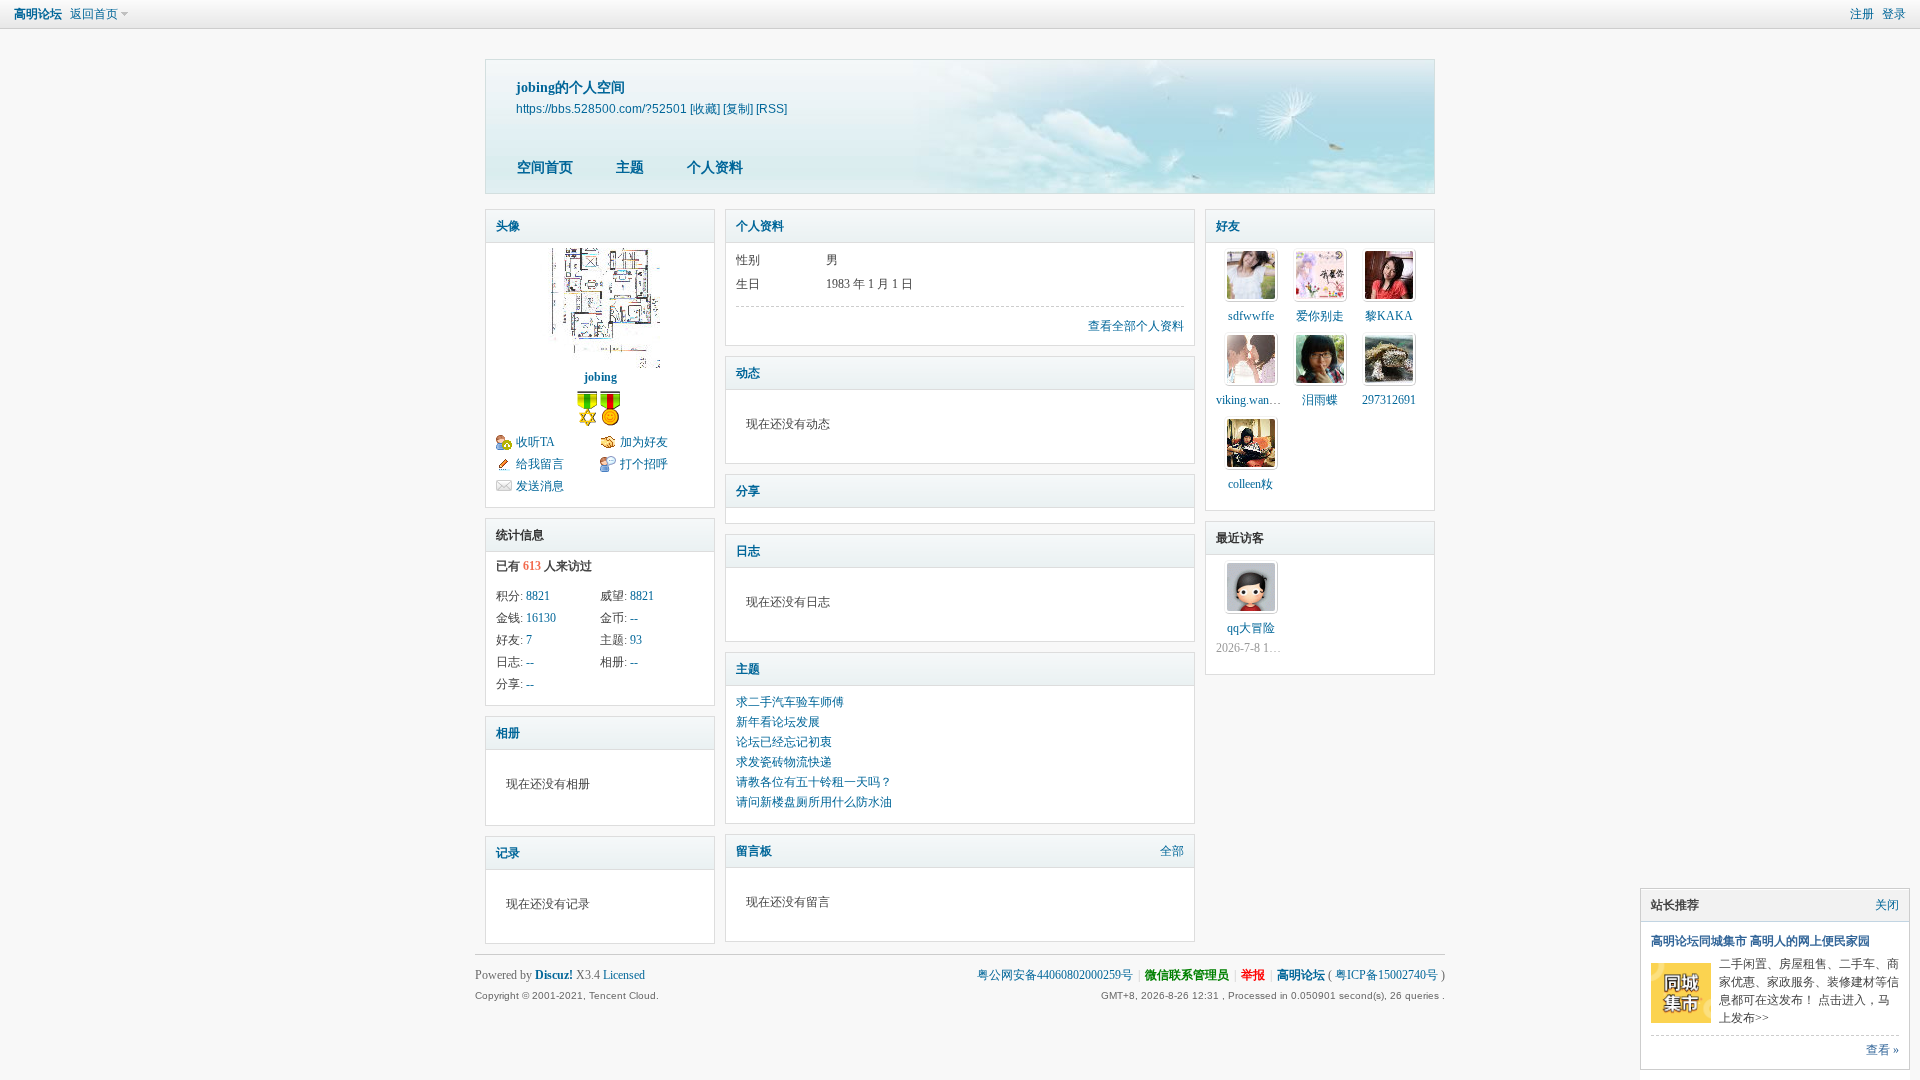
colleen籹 (1250, 484)
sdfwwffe (1251, 316)
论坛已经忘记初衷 (784, 742)
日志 (748, 551)
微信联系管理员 (1187, 975)
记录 (508, 853)
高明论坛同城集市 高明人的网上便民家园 (1760, 941)
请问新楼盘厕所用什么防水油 (814, 802)
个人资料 (715, 167)
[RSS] (771, 108)
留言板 (754, 851)
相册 (508, 733)
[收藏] (705, 108)
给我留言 (540, 464)
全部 (1172, 851)
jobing (600, 377)
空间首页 (545, 167)
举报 (1253, 975)
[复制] (738, 108)
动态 (748, 373)
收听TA (535, 442)
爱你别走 (1320, 316)
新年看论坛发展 (778, 722)
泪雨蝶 (1320, 400)
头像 (508, 226)
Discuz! (554, 975)
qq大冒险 (1251, 628)
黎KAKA (1389, 316)
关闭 (1887, 905)
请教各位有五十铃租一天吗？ (814, 782)
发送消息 (540, 486)
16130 (541, 618)
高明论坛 (38, 14)
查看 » (1882, 1050)
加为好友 (644, 442)
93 (636, 640)
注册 (1862, 14)
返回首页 (94, 14)
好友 (1228, 226)
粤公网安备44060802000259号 (1055, 975)
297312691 (1389, 400)
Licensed (624, 975)
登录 (1894, 14)
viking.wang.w (1251, 400)
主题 (630, 167)
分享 (748, 491)
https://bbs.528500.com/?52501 (601, 108)
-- (634, 618)
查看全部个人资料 (1136, 326)
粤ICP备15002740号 (1386, 975)
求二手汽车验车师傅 (790, 702)
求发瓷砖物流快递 (784, 762)
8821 (538, 596)
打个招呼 (644, 464)
